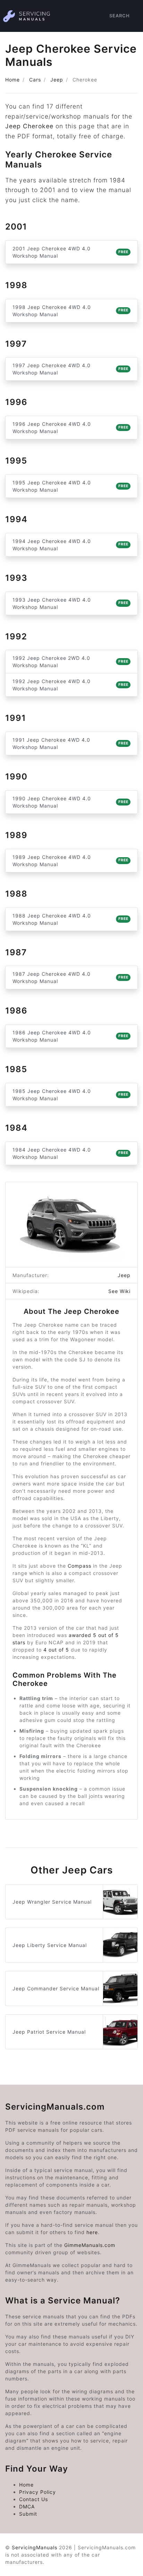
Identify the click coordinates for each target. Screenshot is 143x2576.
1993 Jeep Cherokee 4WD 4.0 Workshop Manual (70, 603)
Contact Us (33, 2499)
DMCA (27, 2506)
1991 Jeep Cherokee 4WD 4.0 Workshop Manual (70, 743)
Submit (28, 2514)
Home (12, 80)
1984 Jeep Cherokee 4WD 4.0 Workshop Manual (70, 1153)
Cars (35, 80)
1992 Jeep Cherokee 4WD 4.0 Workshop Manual (70, 685)
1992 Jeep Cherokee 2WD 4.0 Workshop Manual (70, 662)
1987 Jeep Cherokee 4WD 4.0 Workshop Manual (70, 977)
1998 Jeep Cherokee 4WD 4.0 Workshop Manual (70, 311)
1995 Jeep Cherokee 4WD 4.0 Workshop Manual (70, 486)
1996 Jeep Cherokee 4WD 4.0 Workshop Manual (70, 428)
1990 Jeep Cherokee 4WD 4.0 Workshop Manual (70, 802)
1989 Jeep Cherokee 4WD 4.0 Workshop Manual (70, 861)
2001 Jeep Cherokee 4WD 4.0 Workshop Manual (70, 252)
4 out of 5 (56, 1650)
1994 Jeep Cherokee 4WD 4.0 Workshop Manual (70, 545)
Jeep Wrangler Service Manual (52, 1902)
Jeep (57, 80)
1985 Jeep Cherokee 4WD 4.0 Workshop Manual (70, 1095)
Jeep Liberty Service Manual (50, 1945)
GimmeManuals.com (90, 2245)
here (92, 2232)
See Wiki (119, 1291)
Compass (79, 1566)
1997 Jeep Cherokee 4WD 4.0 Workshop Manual (70, 369)
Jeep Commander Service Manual (56, 1988)
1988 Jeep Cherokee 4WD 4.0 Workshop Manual (70, 919)
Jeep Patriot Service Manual (49, 2032)
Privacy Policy (37, 2492)
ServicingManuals (35, 2547)
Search (120, 16)
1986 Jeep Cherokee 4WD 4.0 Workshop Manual (70, 1036)
